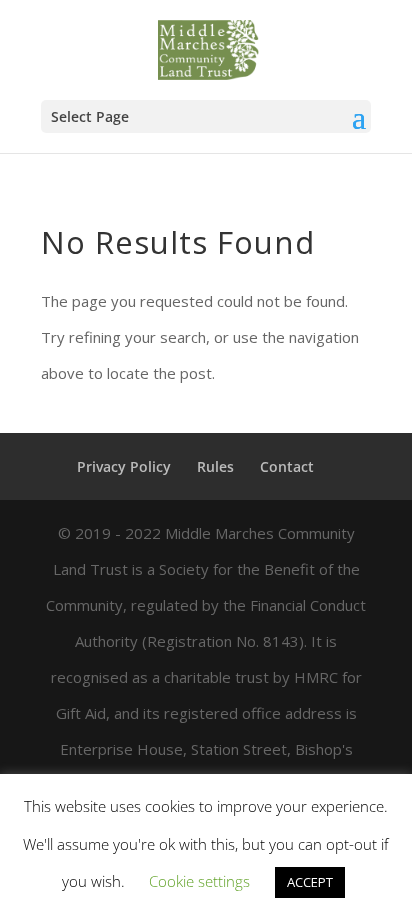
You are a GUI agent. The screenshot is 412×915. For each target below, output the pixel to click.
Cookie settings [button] (199, 881)
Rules (215, 466)
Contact (287, 466)
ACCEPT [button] (310, 882)
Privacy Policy (124, 466)
